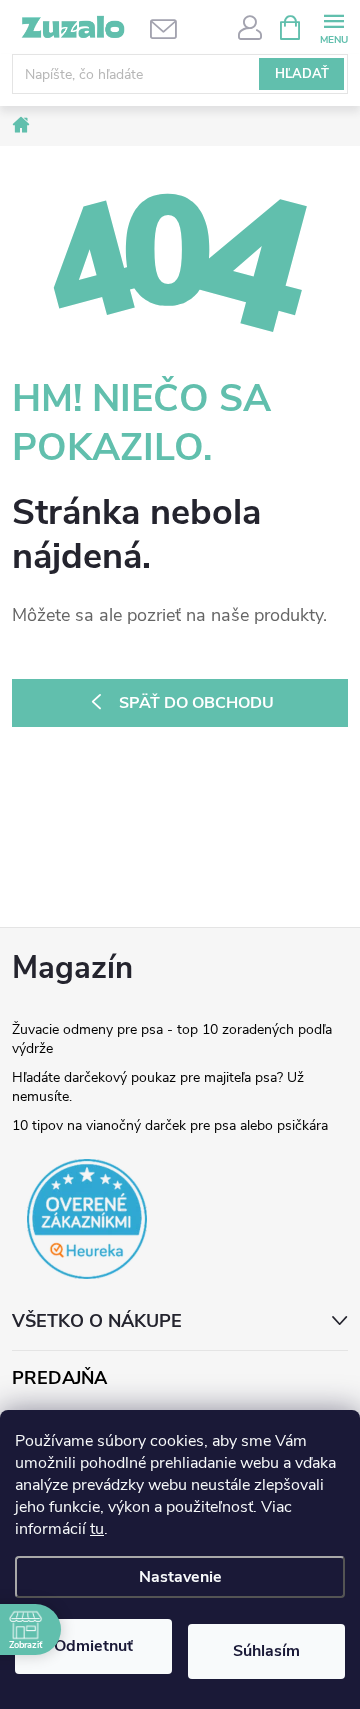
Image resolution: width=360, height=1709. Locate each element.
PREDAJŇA (59, 1378)
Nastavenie (180, 1577)
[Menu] (333, 26)
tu (97, 1529)
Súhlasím (266, 1651)
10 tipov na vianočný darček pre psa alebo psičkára (170, 1125)
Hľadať (302, 74)
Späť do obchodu (196, 703)
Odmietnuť (93, 1646)
